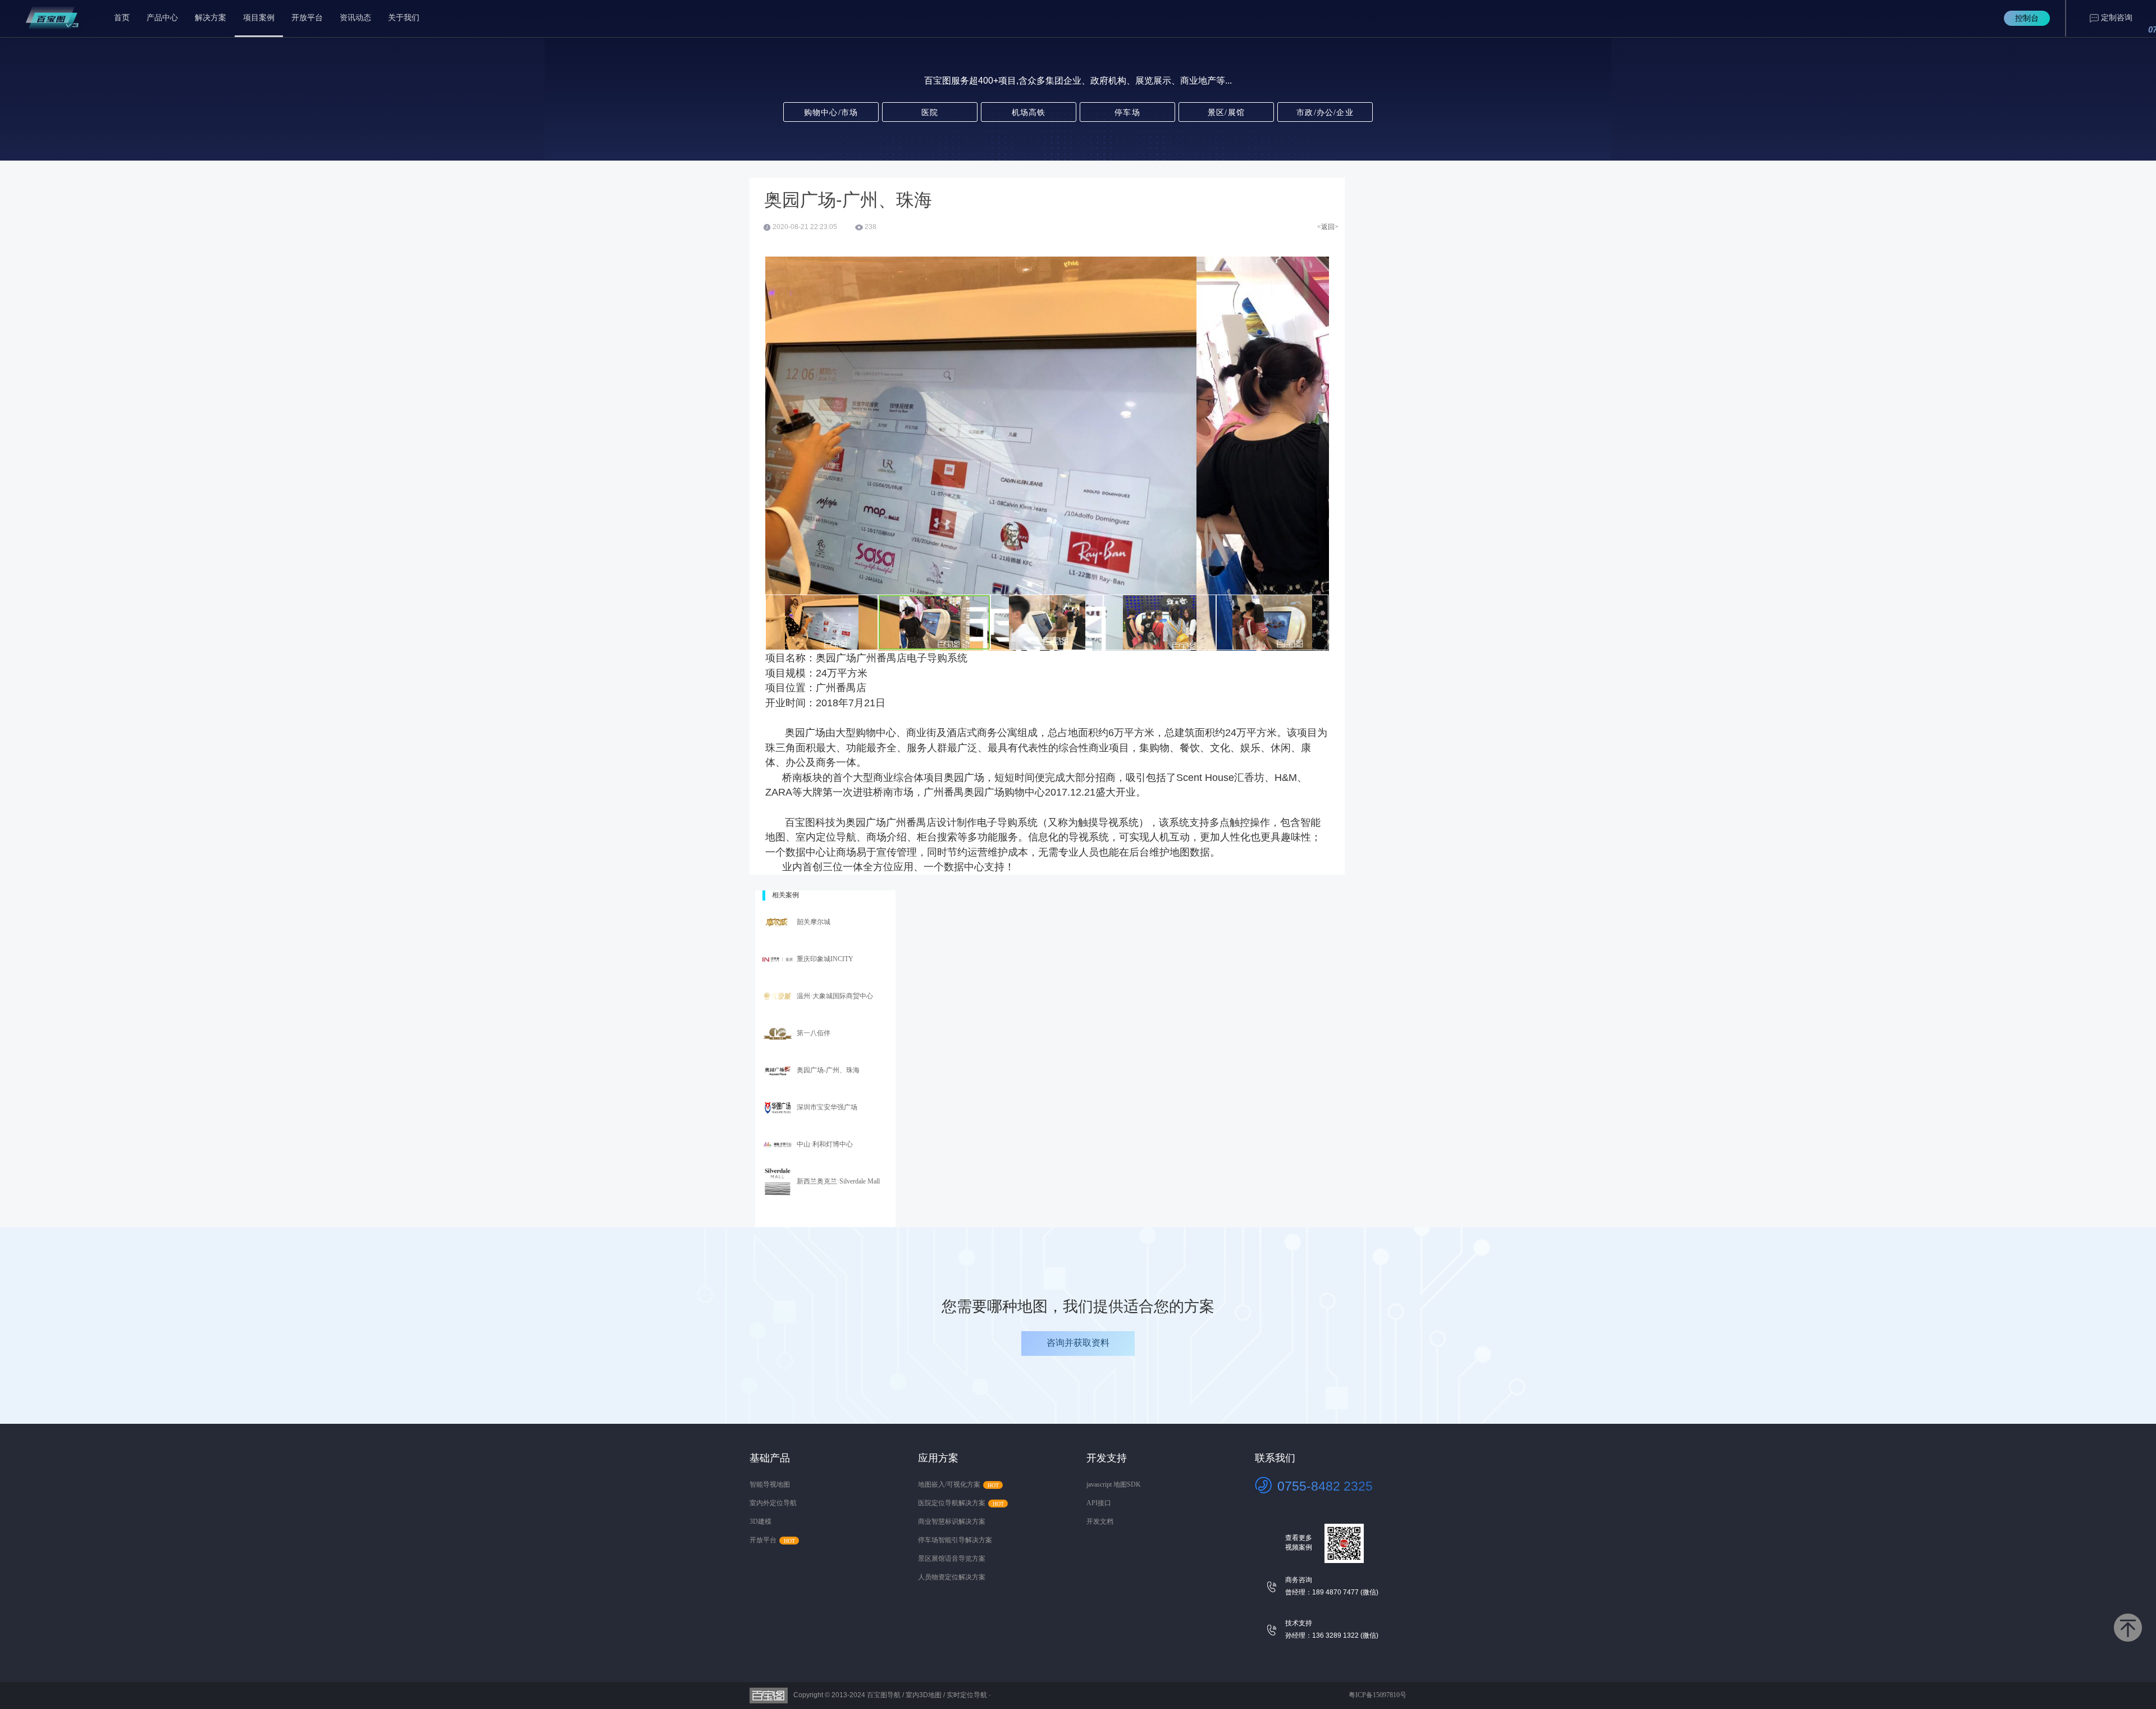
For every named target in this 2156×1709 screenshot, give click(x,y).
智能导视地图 (770, 1484)
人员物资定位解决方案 (952, 1577)
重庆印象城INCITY (825, 959)
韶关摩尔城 (814, 922)
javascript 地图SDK (1114, 1484)
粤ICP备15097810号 (1378, 1695)
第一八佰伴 (814, 1033)
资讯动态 (355, 18)
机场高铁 (1029, 113)
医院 (930, 113)
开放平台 (307, 18)
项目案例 (259, 18)
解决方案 (211, 18)
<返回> (1328, 227)
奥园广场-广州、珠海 (828, 1070)
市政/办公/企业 (1325, 113)
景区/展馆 (1226, 113)
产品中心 (162, 18)
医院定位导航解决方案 (952, 1503)
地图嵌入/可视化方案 (949, 1484)
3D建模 (760, 1521)
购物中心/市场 (831, 113)
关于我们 (404, 18)
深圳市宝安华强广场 (827, 1107)
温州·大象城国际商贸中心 (835, 996)
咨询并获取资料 (1078, 1343)
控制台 (2027, 18)
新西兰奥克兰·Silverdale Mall (838, 1181)
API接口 (1099, 1503)
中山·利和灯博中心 (825, 1144)
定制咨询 (2117, 18)
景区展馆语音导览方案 (952, 1559)
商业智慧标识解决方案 (952, 1521)
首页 (122, 18)
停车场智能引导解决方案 (955, 1540)
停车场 (1127, 113)
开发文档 (1100, 1521)
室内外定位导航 (773, 1503)
